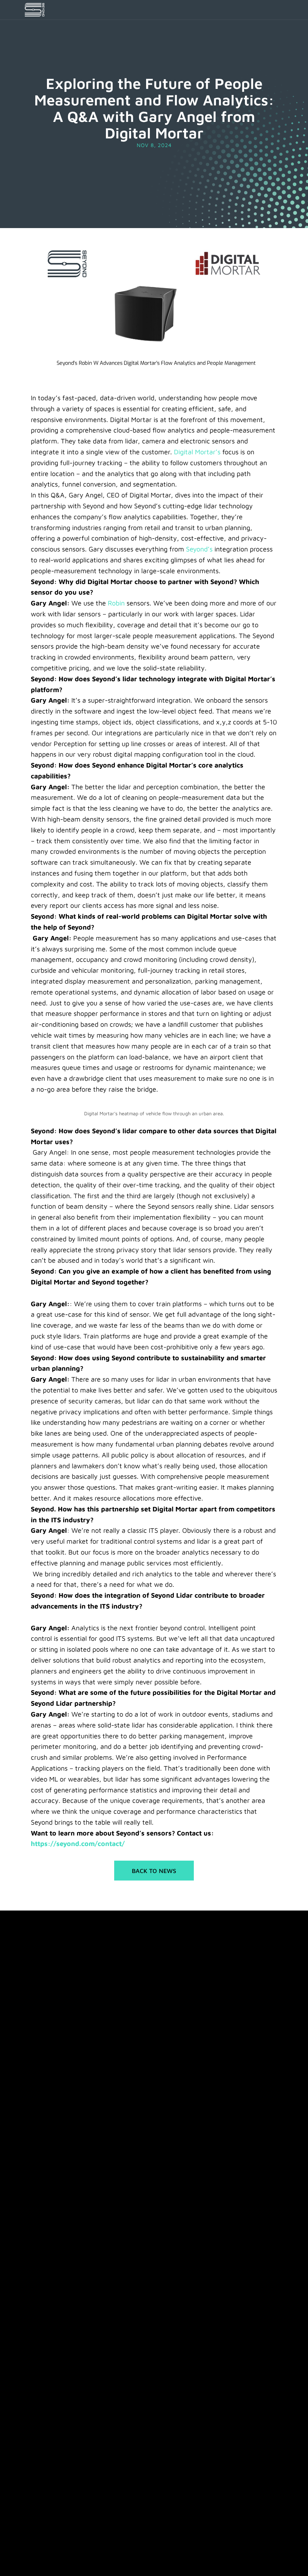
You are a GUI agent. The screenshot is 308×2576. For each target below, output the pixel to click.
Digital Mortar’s (197, 452)
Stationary (37, 2364)
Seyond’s (199, 549)
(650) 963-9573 (92, 1986)
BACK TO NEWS (154, 1871)
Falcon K (35, 2246)
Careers (34, 2459)
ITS (28, 2340)
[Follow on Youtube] (45, 2211)
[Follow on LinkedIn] (30, 2211)
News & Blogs (41, 2434)
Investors (35, 2471)
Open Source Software (49, 2559)
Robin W (35, 2258)
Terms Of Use (131, 2559)
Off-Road (36, 2377)
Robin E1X (36, 2270)
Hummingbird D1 (44, 2283)
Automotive (39, 2328)
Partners (35, 2422)
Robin (116, 603)
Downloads (38, 2409)
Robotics (35, 2352)
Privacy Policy (95, 2559)
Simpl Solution (42, 2295)
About (32, 2447)
